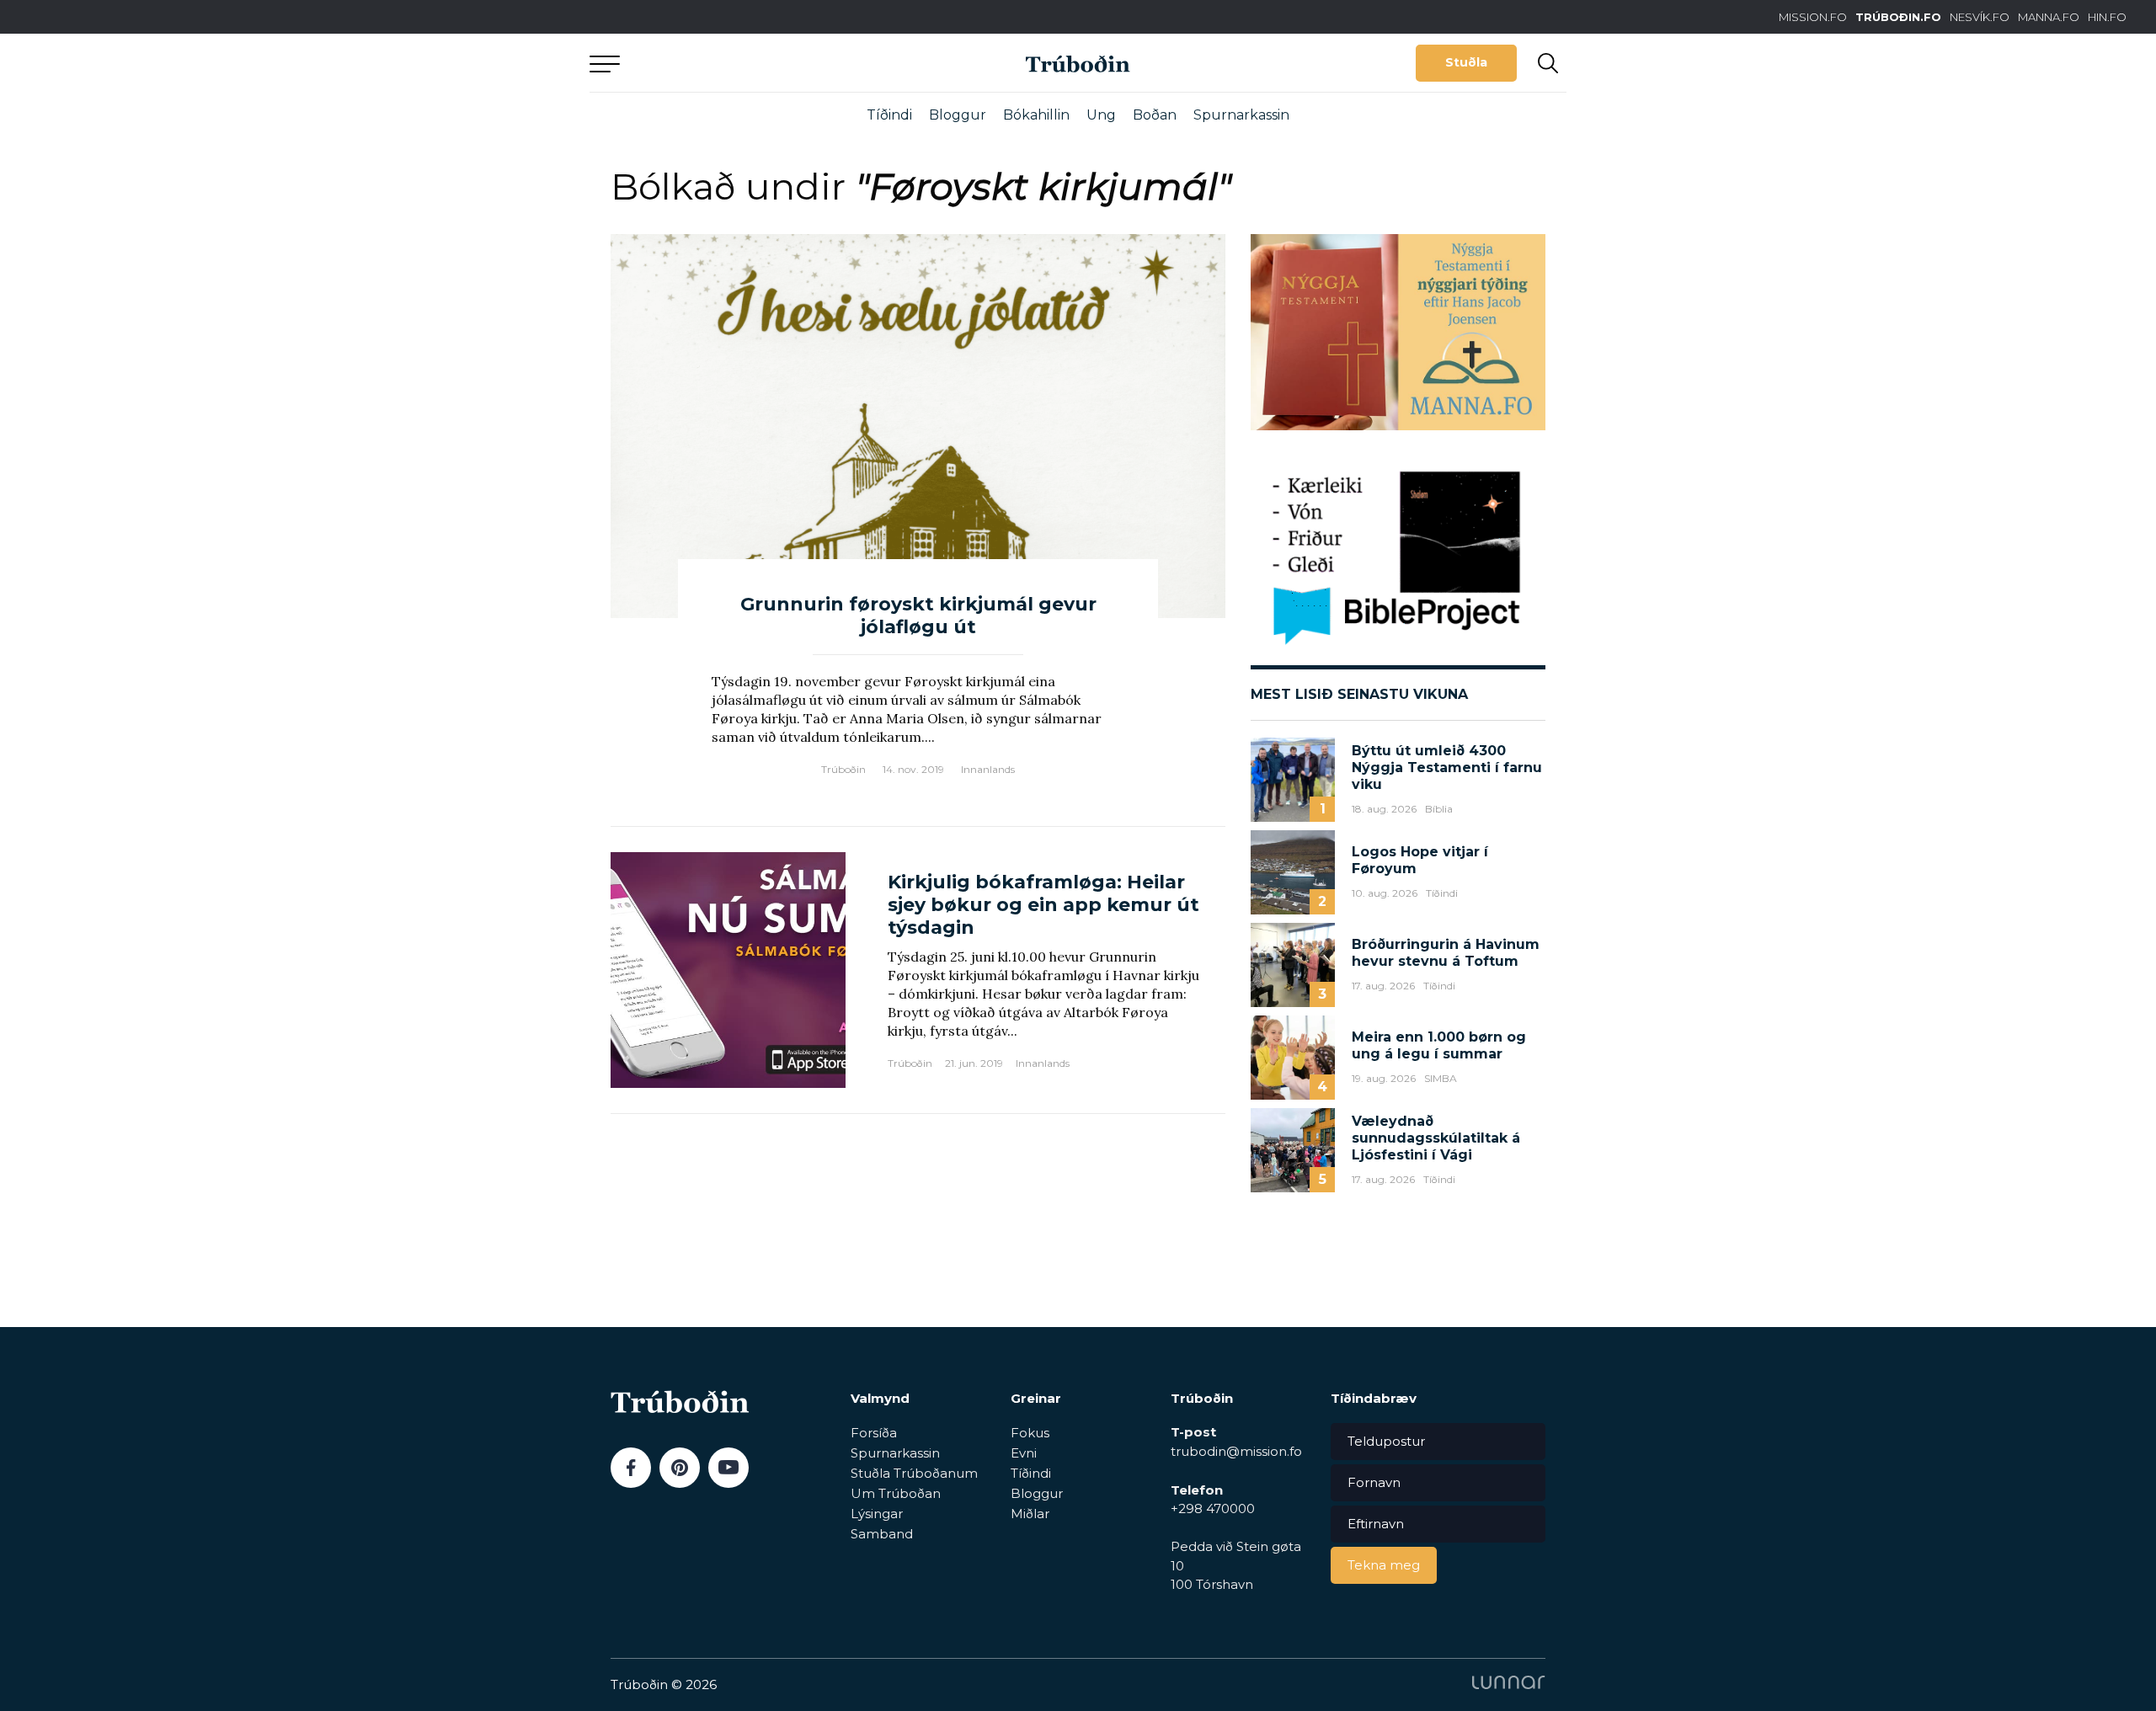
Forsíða (874, 1433)
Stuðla (1466, 62)
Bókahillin (1036, 115)
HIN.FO (2107, 17)
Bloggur (958, 115)
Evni (1024, 1453)
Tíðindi (889, 115)
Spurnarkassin (1241, 115)
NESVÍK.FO (1980, 17)
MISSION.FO (1813, 17)
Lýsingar (877, 1514)
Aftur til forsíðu (745, 63)
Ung (1101, 115)
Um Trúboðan (896, 1493)
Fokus (1030, 1433)
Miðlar (1030, 1514)
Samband (882, 1534)
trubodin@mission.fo (1236, 1451)
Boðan (1155, 115)
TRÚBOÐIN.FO (1898, 17)
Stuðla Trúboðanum (914, 1473)
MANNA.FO (2049, 17)
